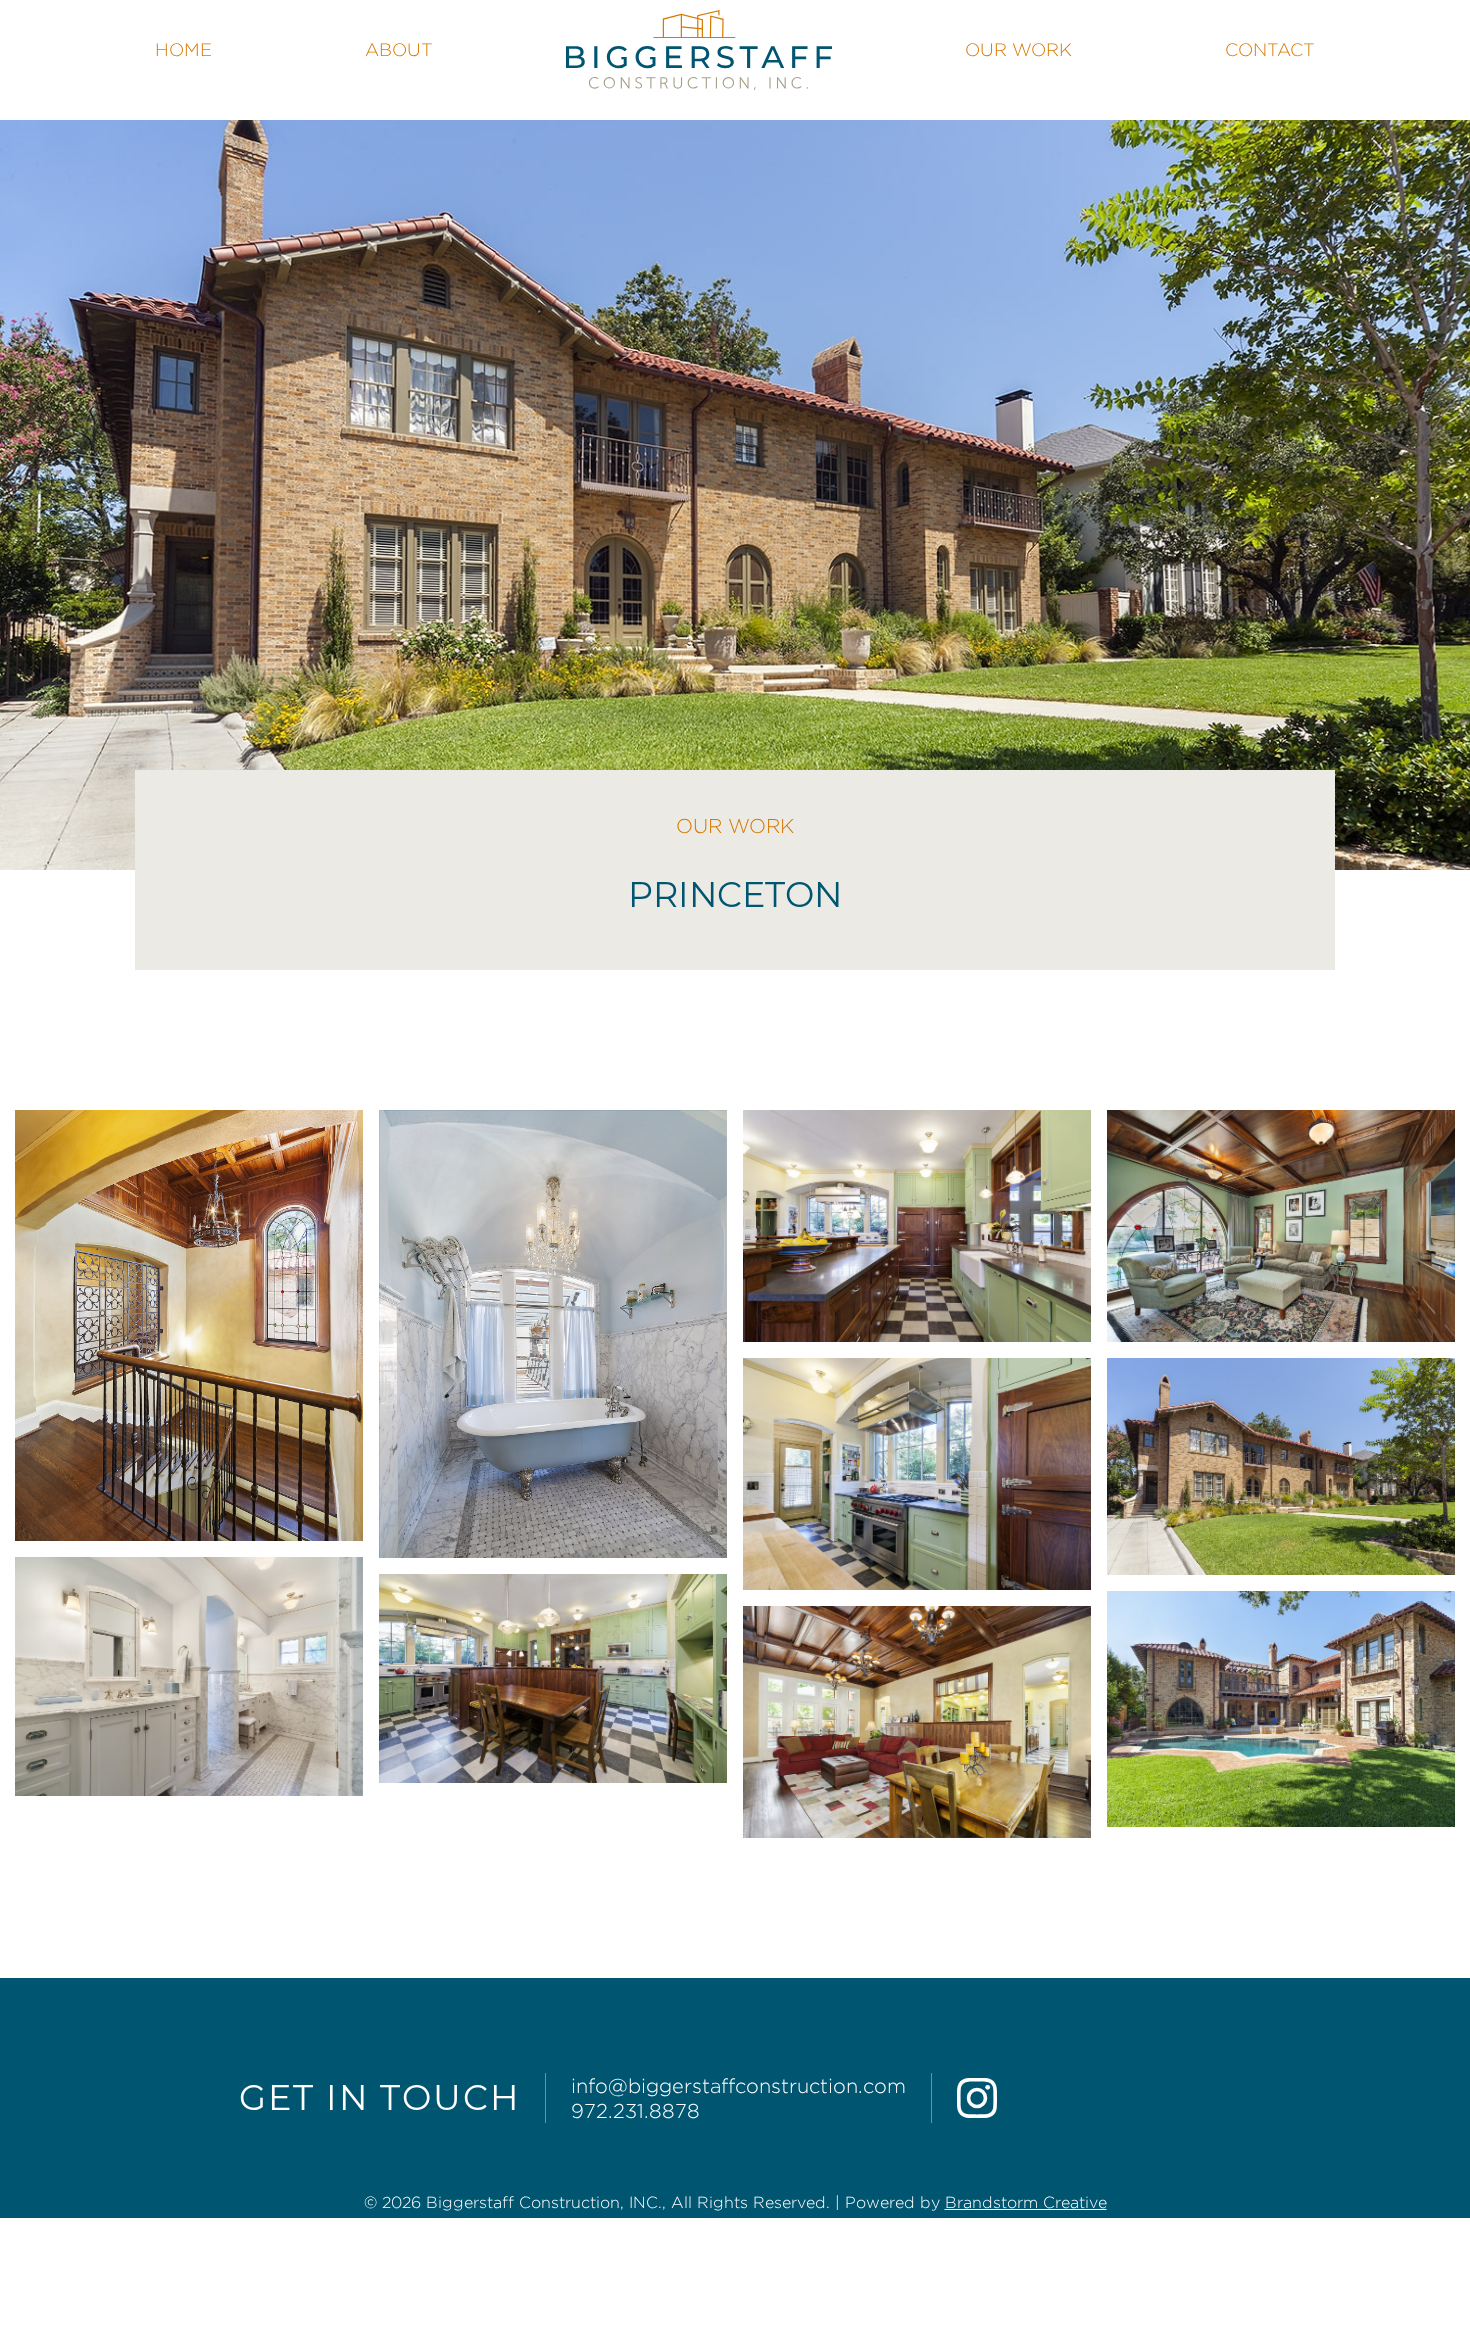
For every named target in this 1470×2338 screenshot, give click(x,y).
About (399, 49)
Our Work (1018, 49)
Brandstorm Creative (1026, 2202)
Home (183, 49)
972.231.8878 (635, 2110)
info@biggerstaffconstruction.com (738, 2085)
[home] (698, 50)
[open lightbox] (189, 1325)
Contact (1270, 49)
